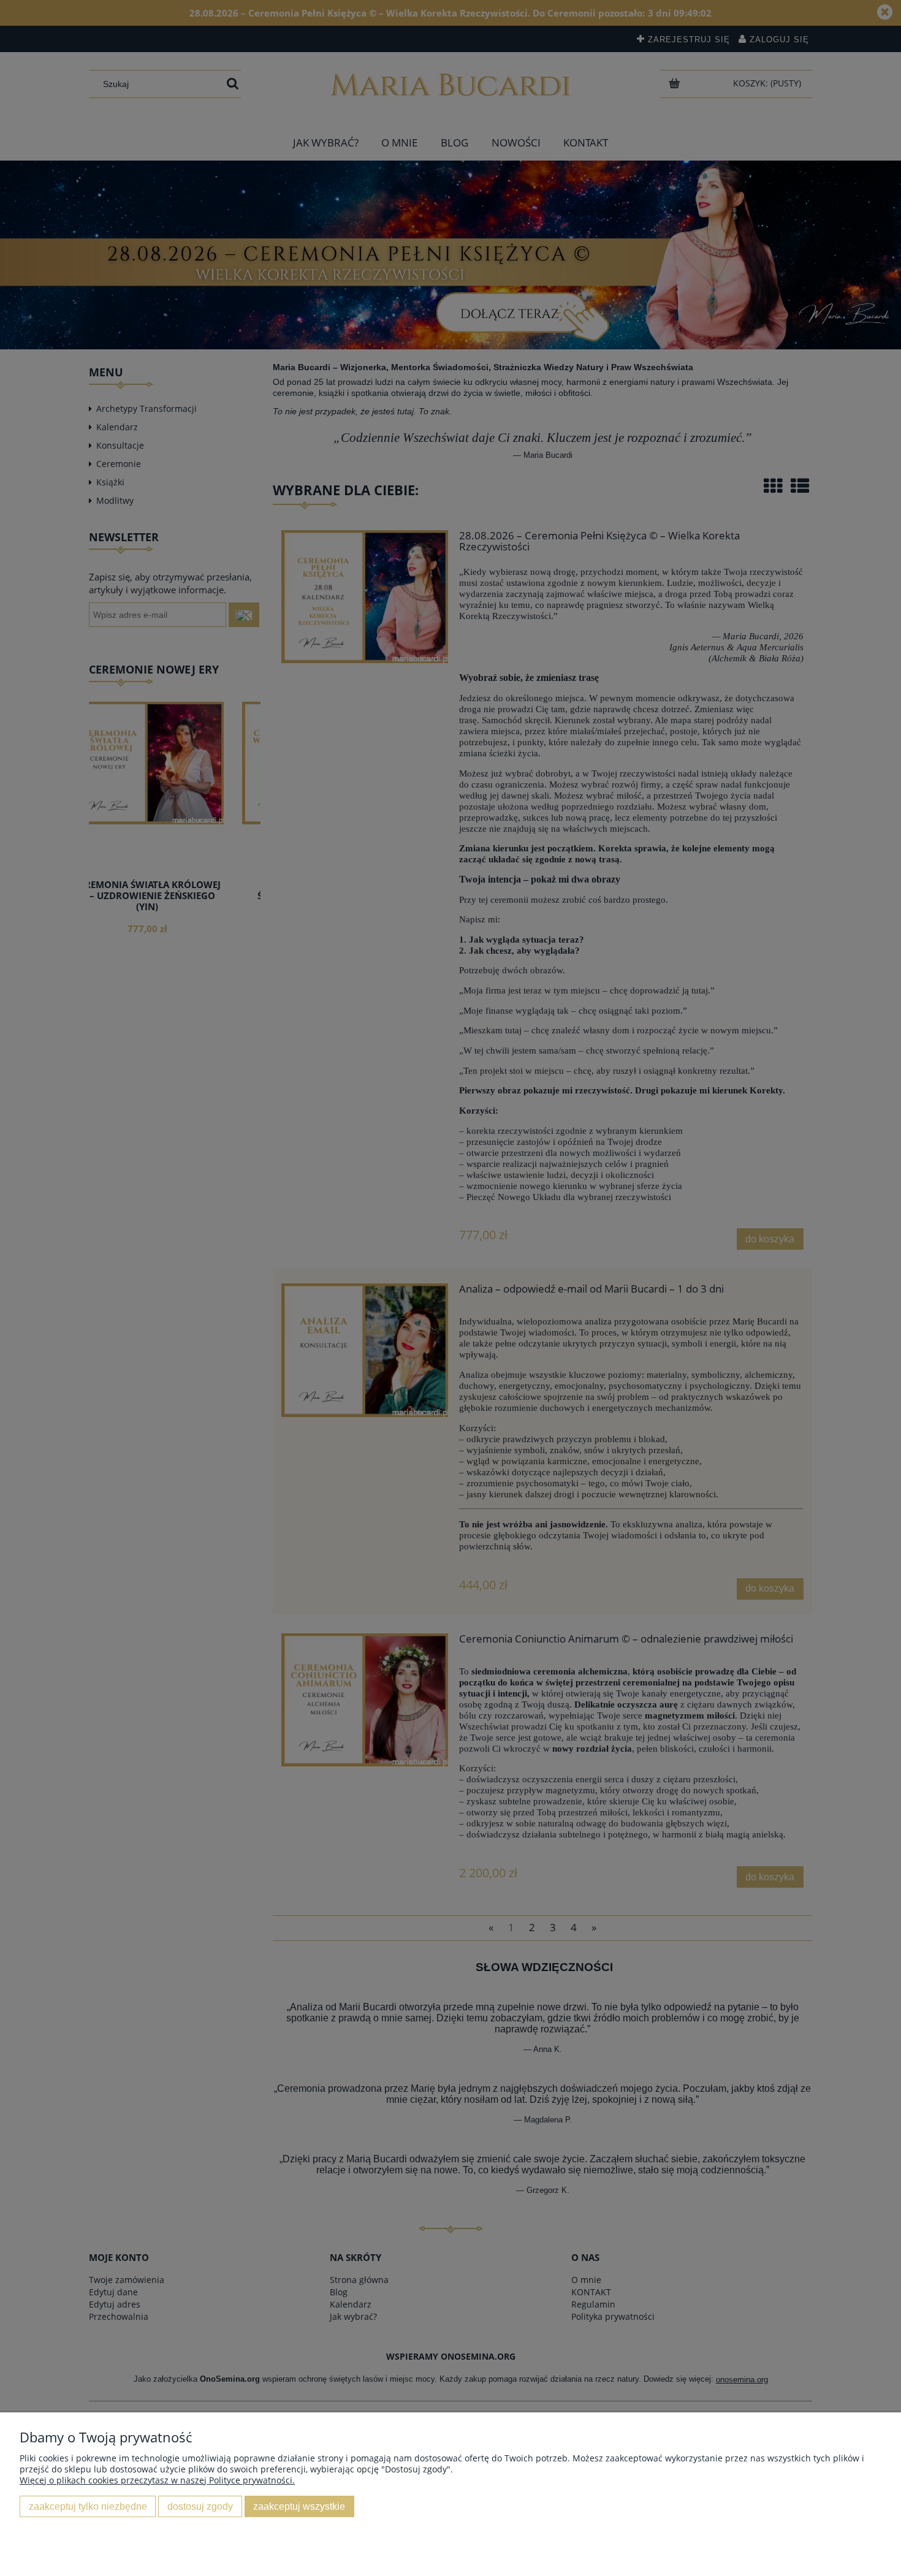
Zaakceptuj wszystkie (299, 2506)
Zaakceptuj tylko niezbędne (88, 2506)
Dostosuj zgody (200, 2506)
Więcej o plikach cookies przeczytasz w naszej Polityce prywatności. (157, 2480)
